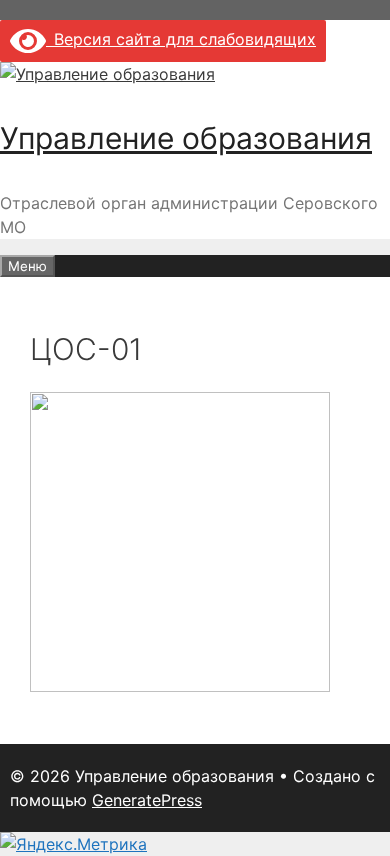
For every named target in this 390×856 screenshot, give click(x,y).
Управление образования (186, 138)
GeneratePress (147, 800)
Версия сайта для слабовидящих (181, 39)
